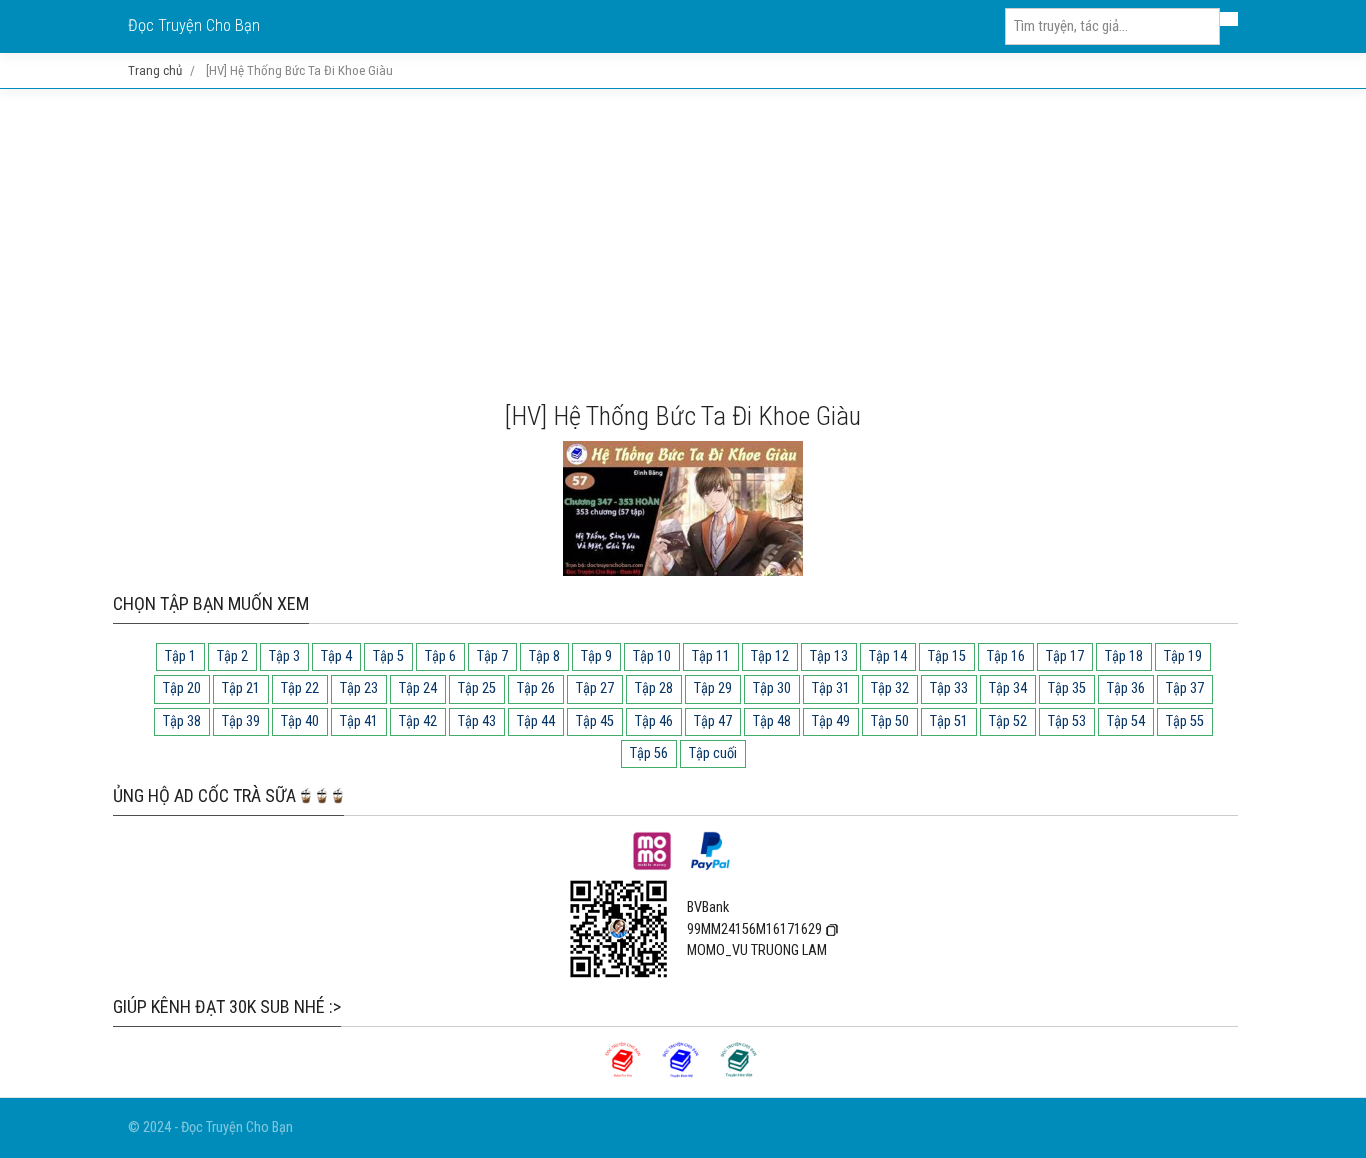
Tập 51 (949, 721)
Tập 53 (1067, 721)
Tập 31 (831, 688)
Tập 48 (772, 721)
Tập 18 (1124, 656)
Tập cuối (713, 753)
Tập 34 (1008, 688)
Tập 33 (949, 688)
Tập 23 (359, 688)
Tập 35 (1067, 688)
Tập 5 (388, 656)
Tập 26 (536, 688)
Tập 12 (770, 656)
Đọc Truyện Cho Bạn (194, 25)
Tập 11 (711, 656)
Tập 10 (652, 656)
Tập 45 (595, 721)
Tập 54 (1126, 721)
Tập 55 (1185, 721)
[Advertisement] (683, 245)
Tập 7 (492, 656)
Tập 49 (831, 721)
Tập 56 (649, 753)
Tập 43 (477, 721)
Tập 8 (544, 656)
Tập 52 (1008, 721)
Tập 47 (713, 721)
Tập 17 (1065, 656)
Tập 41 (359, 721)
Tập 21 (241, 688)
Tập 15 (947, 656)
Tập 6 (440, 656)
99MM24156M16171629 (754, 929)
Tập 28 (654, 688)
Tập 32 (890, 688)
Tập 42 (418, 721)
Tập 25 (477, 688)
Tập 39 (241, 721)
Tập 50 (890, 721)
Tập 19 (1183, 656)
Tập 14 (888, 656)
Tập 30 (772, 688)
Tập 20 (182, 688)
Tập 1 (180, 656)
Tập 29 (713, 688)
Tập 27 (595, 688)
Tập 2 (232, 656)
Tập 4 (336, 656)
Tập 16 (1006, 656)
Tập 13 (829, 656)
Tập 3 (284, 656)
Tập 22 (300, 688)
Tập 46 (654, 721)
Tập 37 (1185, 688)
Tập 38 (182, 721)
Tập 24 (418, 688)
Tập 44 (536, 721)
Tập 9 (596, 656)
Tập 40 (300, 721)
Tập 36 (1126, 688)
